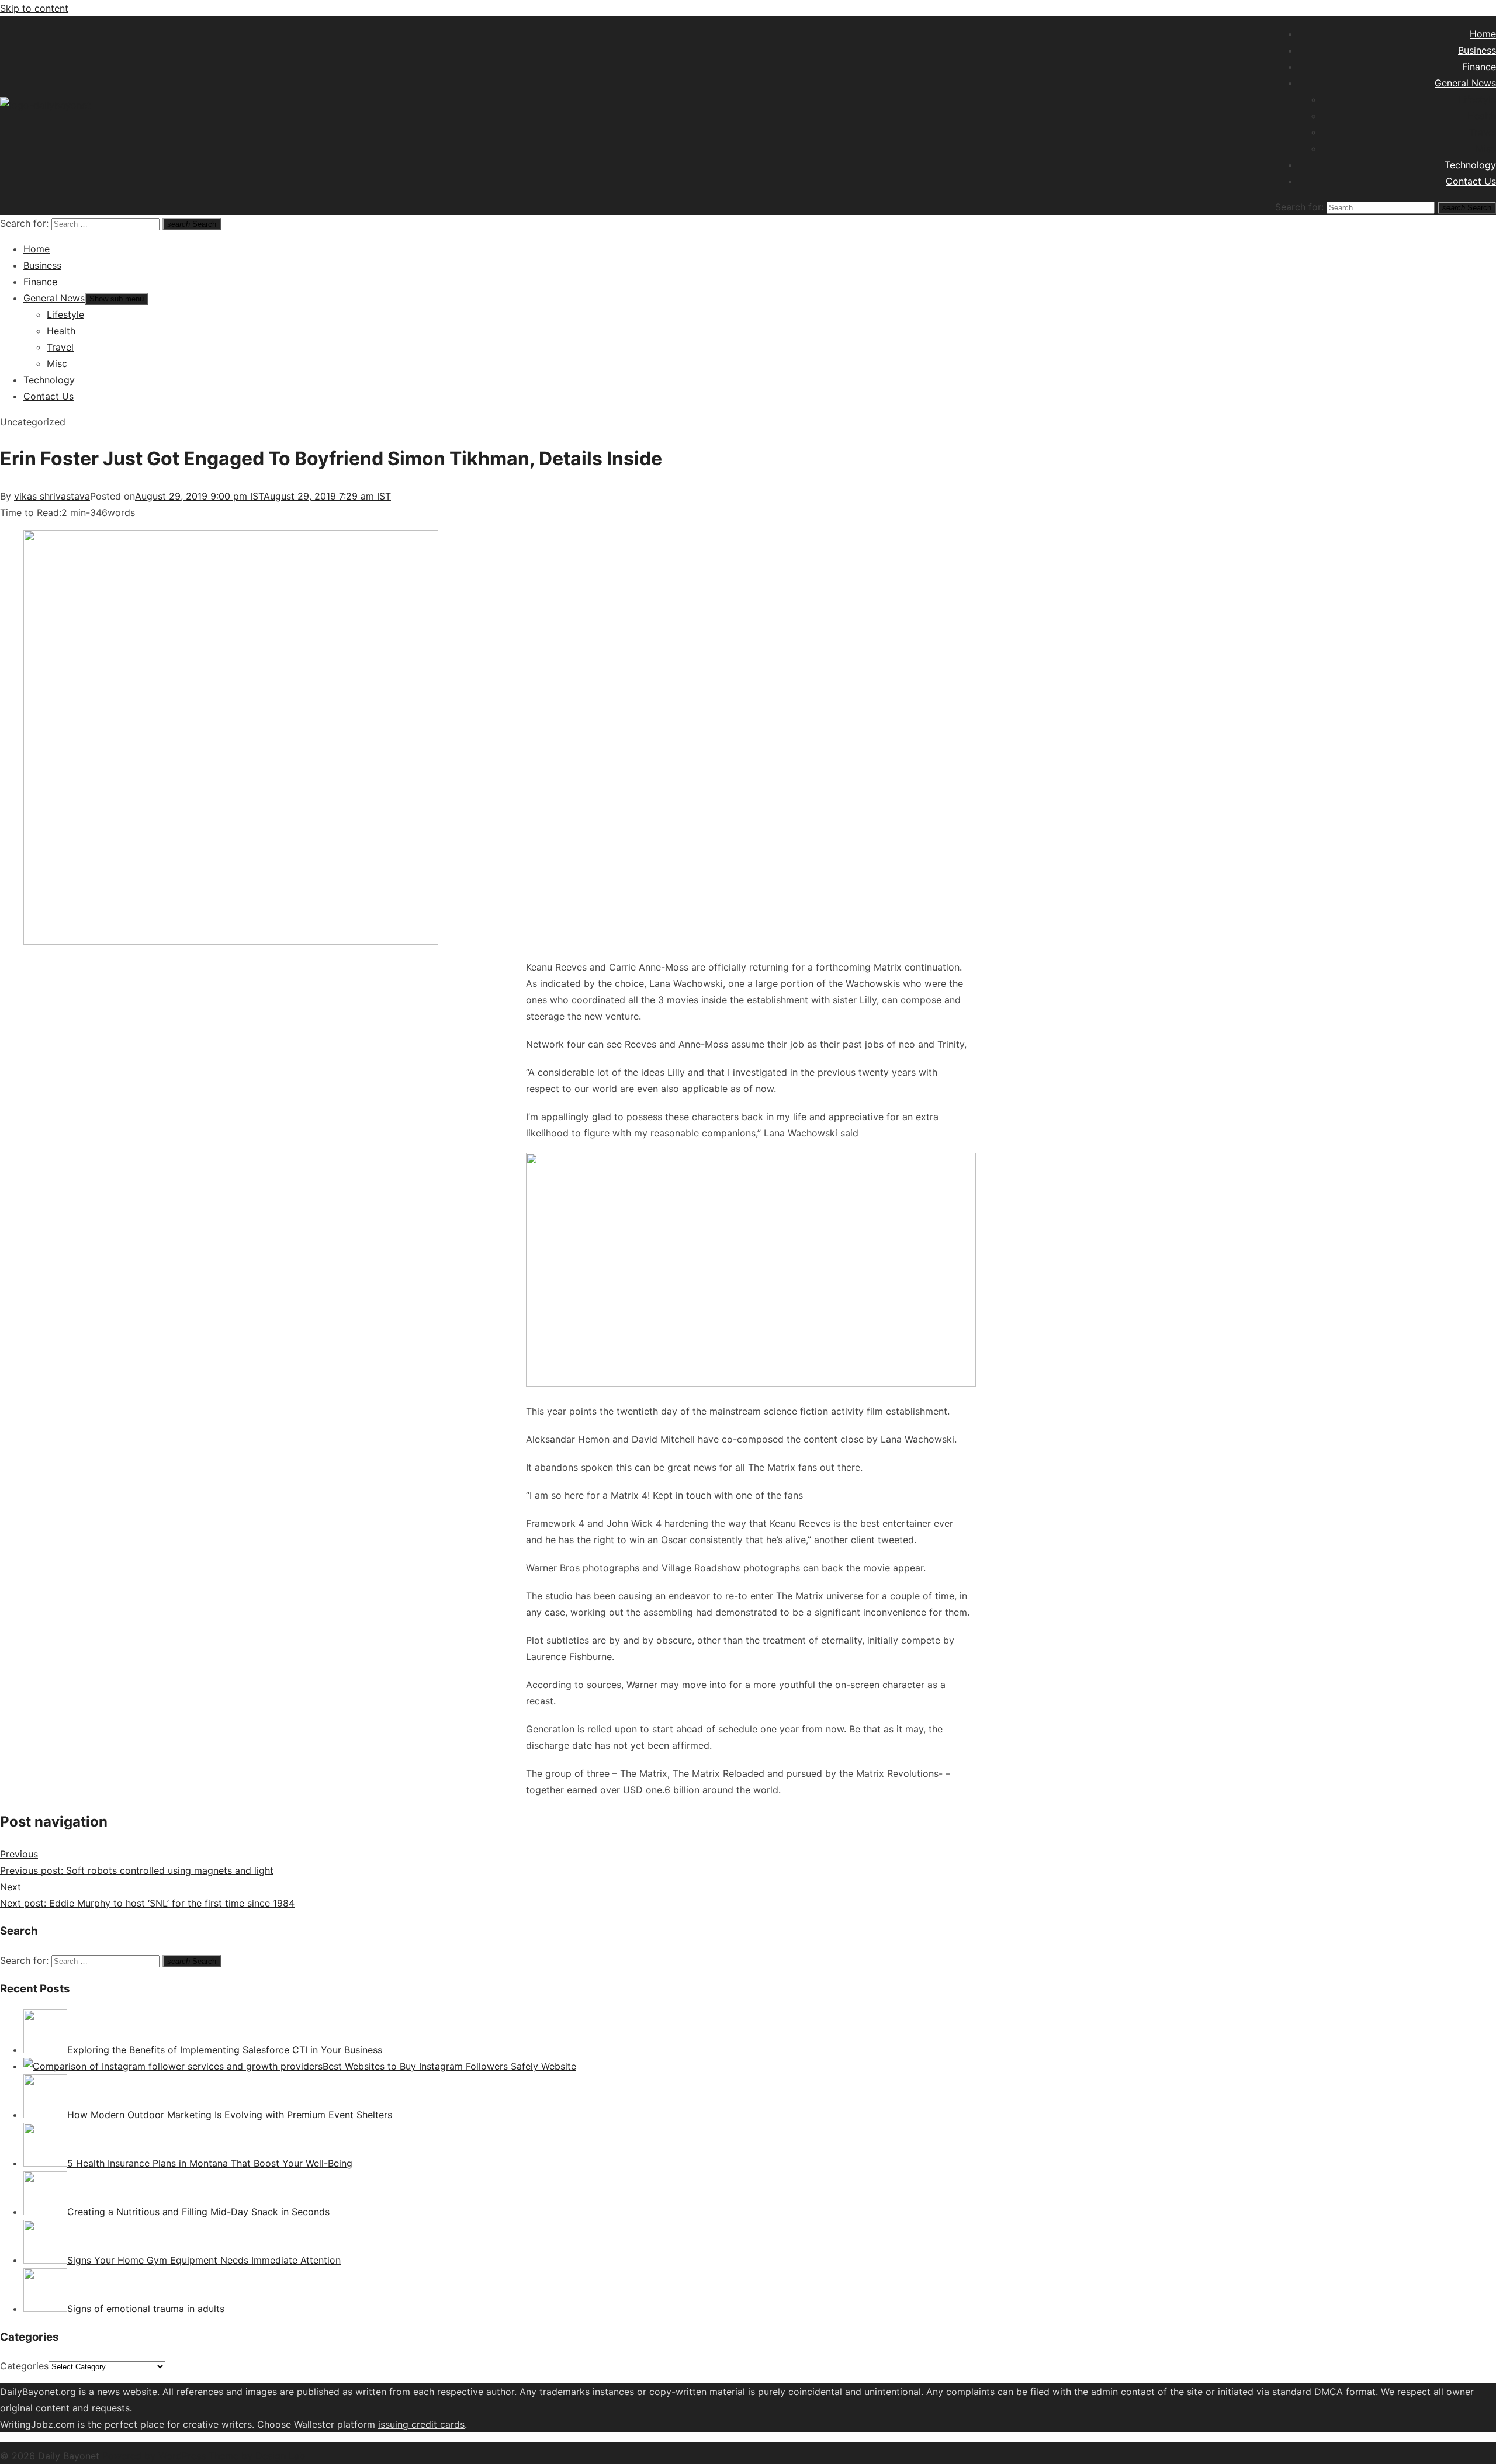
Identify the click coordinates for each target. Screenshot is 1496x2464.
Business (1477, 50)
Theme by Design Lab (257, 2456)
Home (1483, 34)
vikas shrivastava (52, 496)
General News (1465, 83)
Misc (1486, 148)
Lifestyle (1477, 99)
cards (452, 2424)
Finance (1479, 67)
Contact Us (1471, 181)
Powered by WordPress (155, 2456)
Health (1482, 116)
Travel (1483, 132)
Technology (1470, 165)
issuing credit (409, 2424)
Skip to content (34, 8)
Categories (24, 2366)
